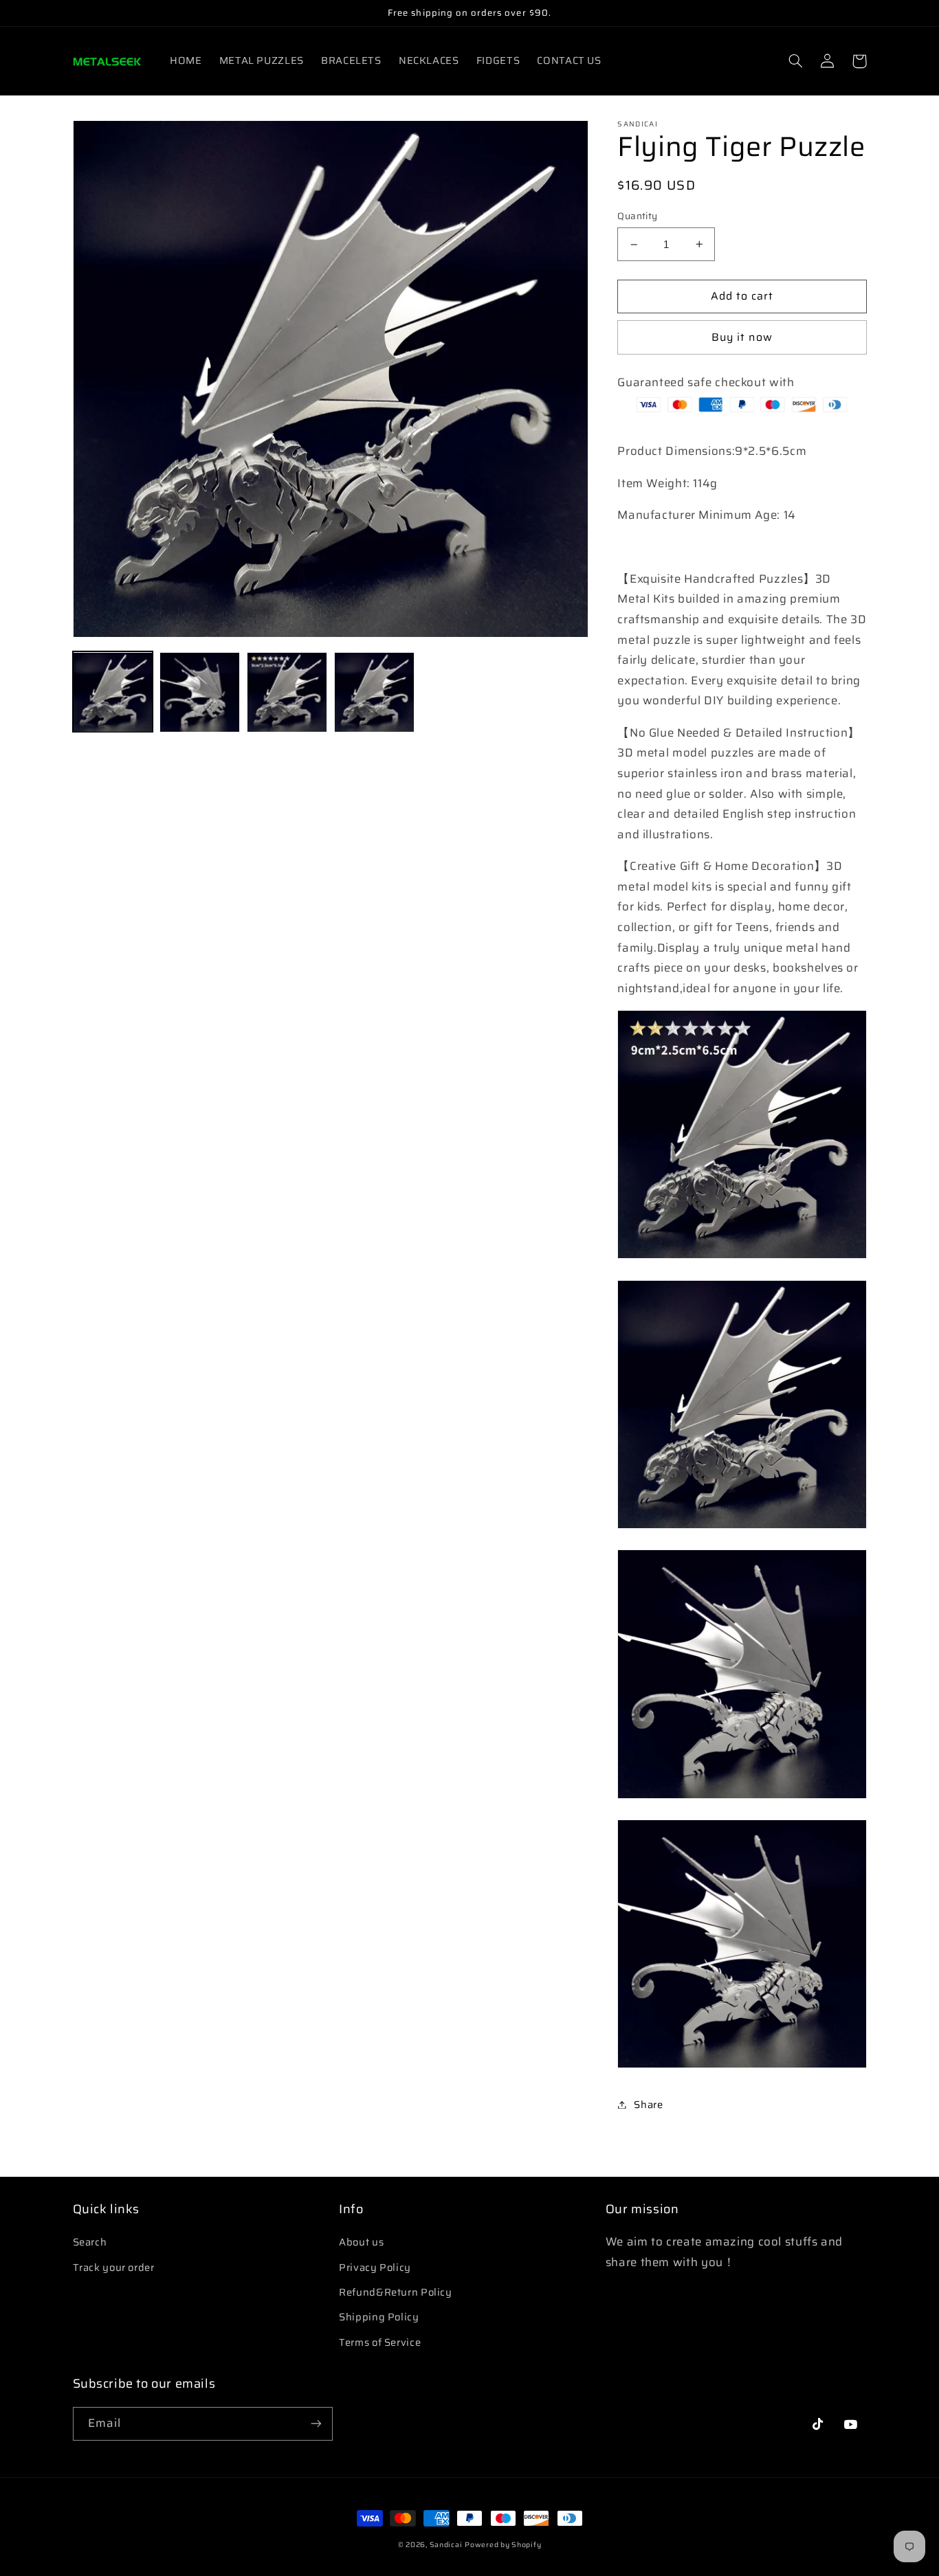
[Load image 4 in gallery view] (374, 692)
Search (90, 2242)
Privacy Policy (375, 2267)
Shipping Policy (379, 2317)
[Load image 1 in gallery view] (113, 692)
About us (361, 2242)
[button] (796, 61)
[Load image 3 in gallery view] (287, 692)
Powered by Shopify (503, 2545)
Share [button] (648, 2104)
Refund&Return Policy (396, 2292)
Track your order (114, 2267)
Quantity (637, 216)
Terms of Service (380, 2342)
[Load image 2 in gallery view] (199, 692)
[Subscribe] (316, 2424)
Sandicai (446, 2545)
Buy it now (742, 337)
